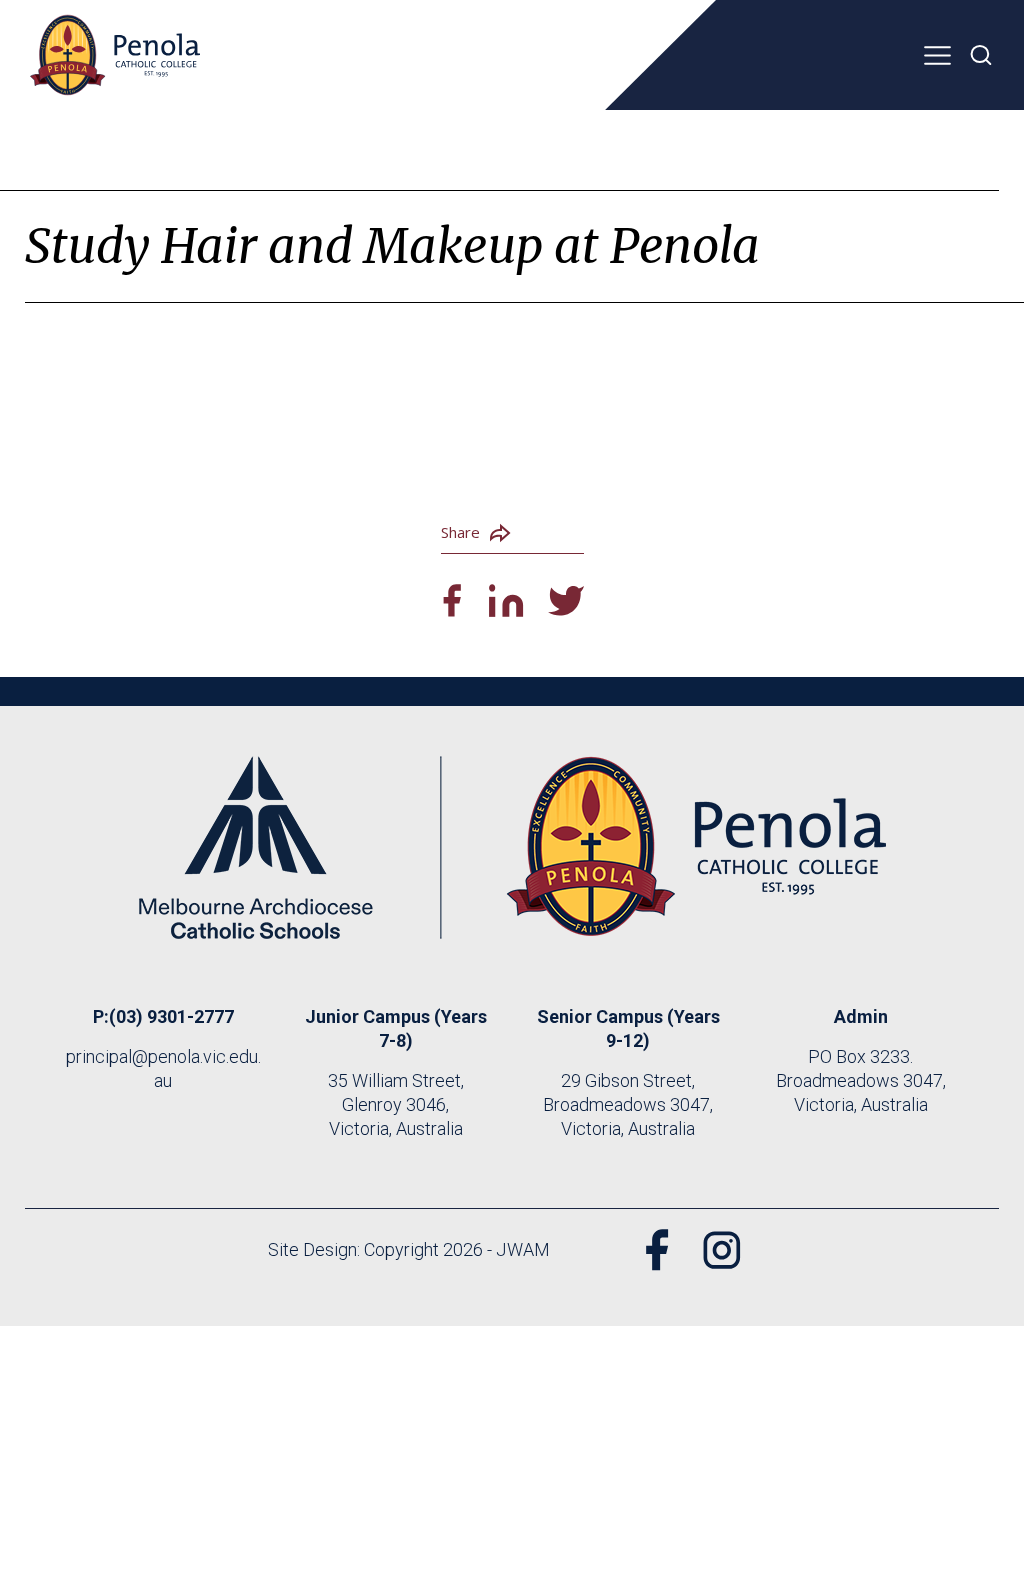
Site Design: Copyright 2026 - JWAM (409, 1249)
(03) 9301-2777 (171, 1016)
